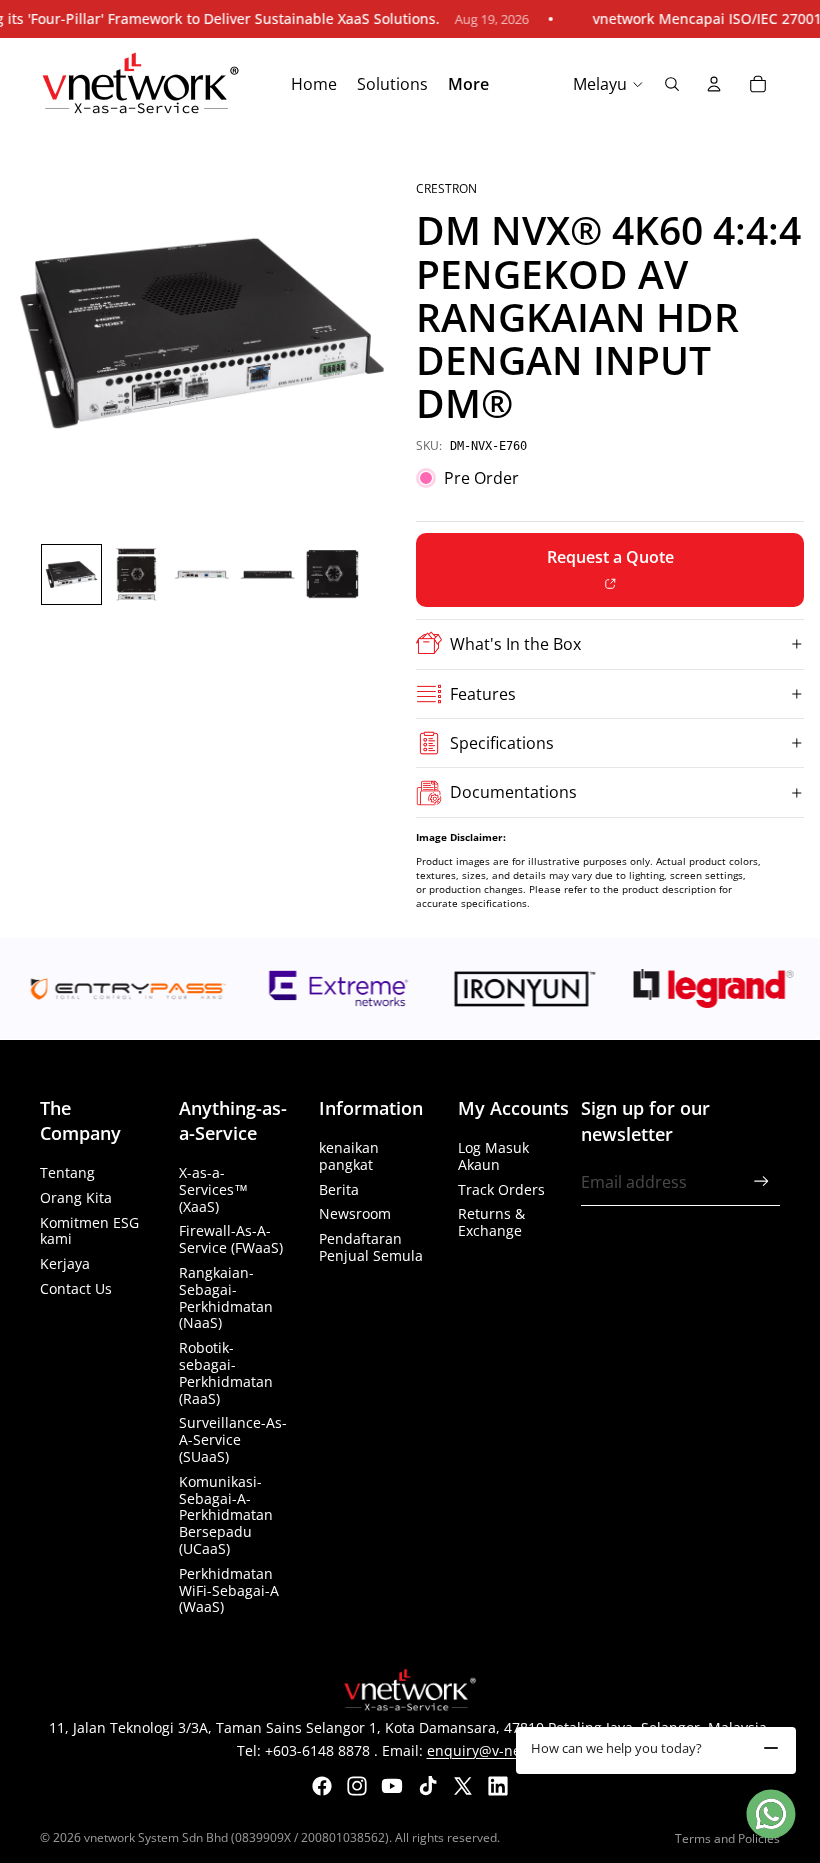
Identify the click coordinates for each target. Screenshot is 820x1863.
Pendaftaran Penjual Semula (371, 1247)
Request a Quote (610, 557)
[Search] (672, 84)
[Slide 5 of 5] (332, 574)
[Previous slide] (22, 333)
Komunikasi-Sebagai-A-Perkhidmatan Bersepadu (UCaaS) (226, 1515)
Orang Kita (76, 1197)
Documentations (513, 792)
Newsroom (355, 1213)
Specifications (502, 743)
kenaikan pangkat (349, 1156)
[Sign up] (761, 1181)
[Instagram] (357, 1786)
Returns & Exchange (491, 1222)
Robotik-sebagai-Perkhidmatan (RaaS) (226, 1372)
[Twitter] (463, 1786)
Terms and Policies (727, 1838)
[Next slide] (381, 333)
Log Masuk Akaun (493, 1156)
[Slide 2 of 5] (136, 574)
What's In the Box (515, 644)
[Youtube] (392, 1786)
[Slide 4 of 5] (267, 574)
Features (483, 694)
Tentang (67, 1172)
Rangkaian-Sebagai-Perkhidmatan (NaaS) (226, 1297)
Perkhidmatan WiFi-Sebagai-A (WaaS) (229, 1590)
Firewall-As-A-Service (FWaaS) (231, 1239)
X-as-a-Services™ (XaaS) (213, 1189)
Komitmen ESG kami (89, 1231)
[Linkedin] (498, 1786)
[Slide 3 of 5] (201, 574)
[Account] (714, 84)
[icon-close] (771, 1748)
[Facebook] (322, 1786)
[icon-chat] (771, 1814)
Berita (339, 1189)
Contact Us (76, 1288)
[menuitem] (468, 85)
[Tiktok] (428, 1786)
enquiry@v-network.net (505, 1750)
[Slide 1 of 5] (71, 574)
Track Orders (501, 1189)
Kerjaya (65, 1263)
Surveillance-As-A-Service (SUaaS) (233, 1439)
